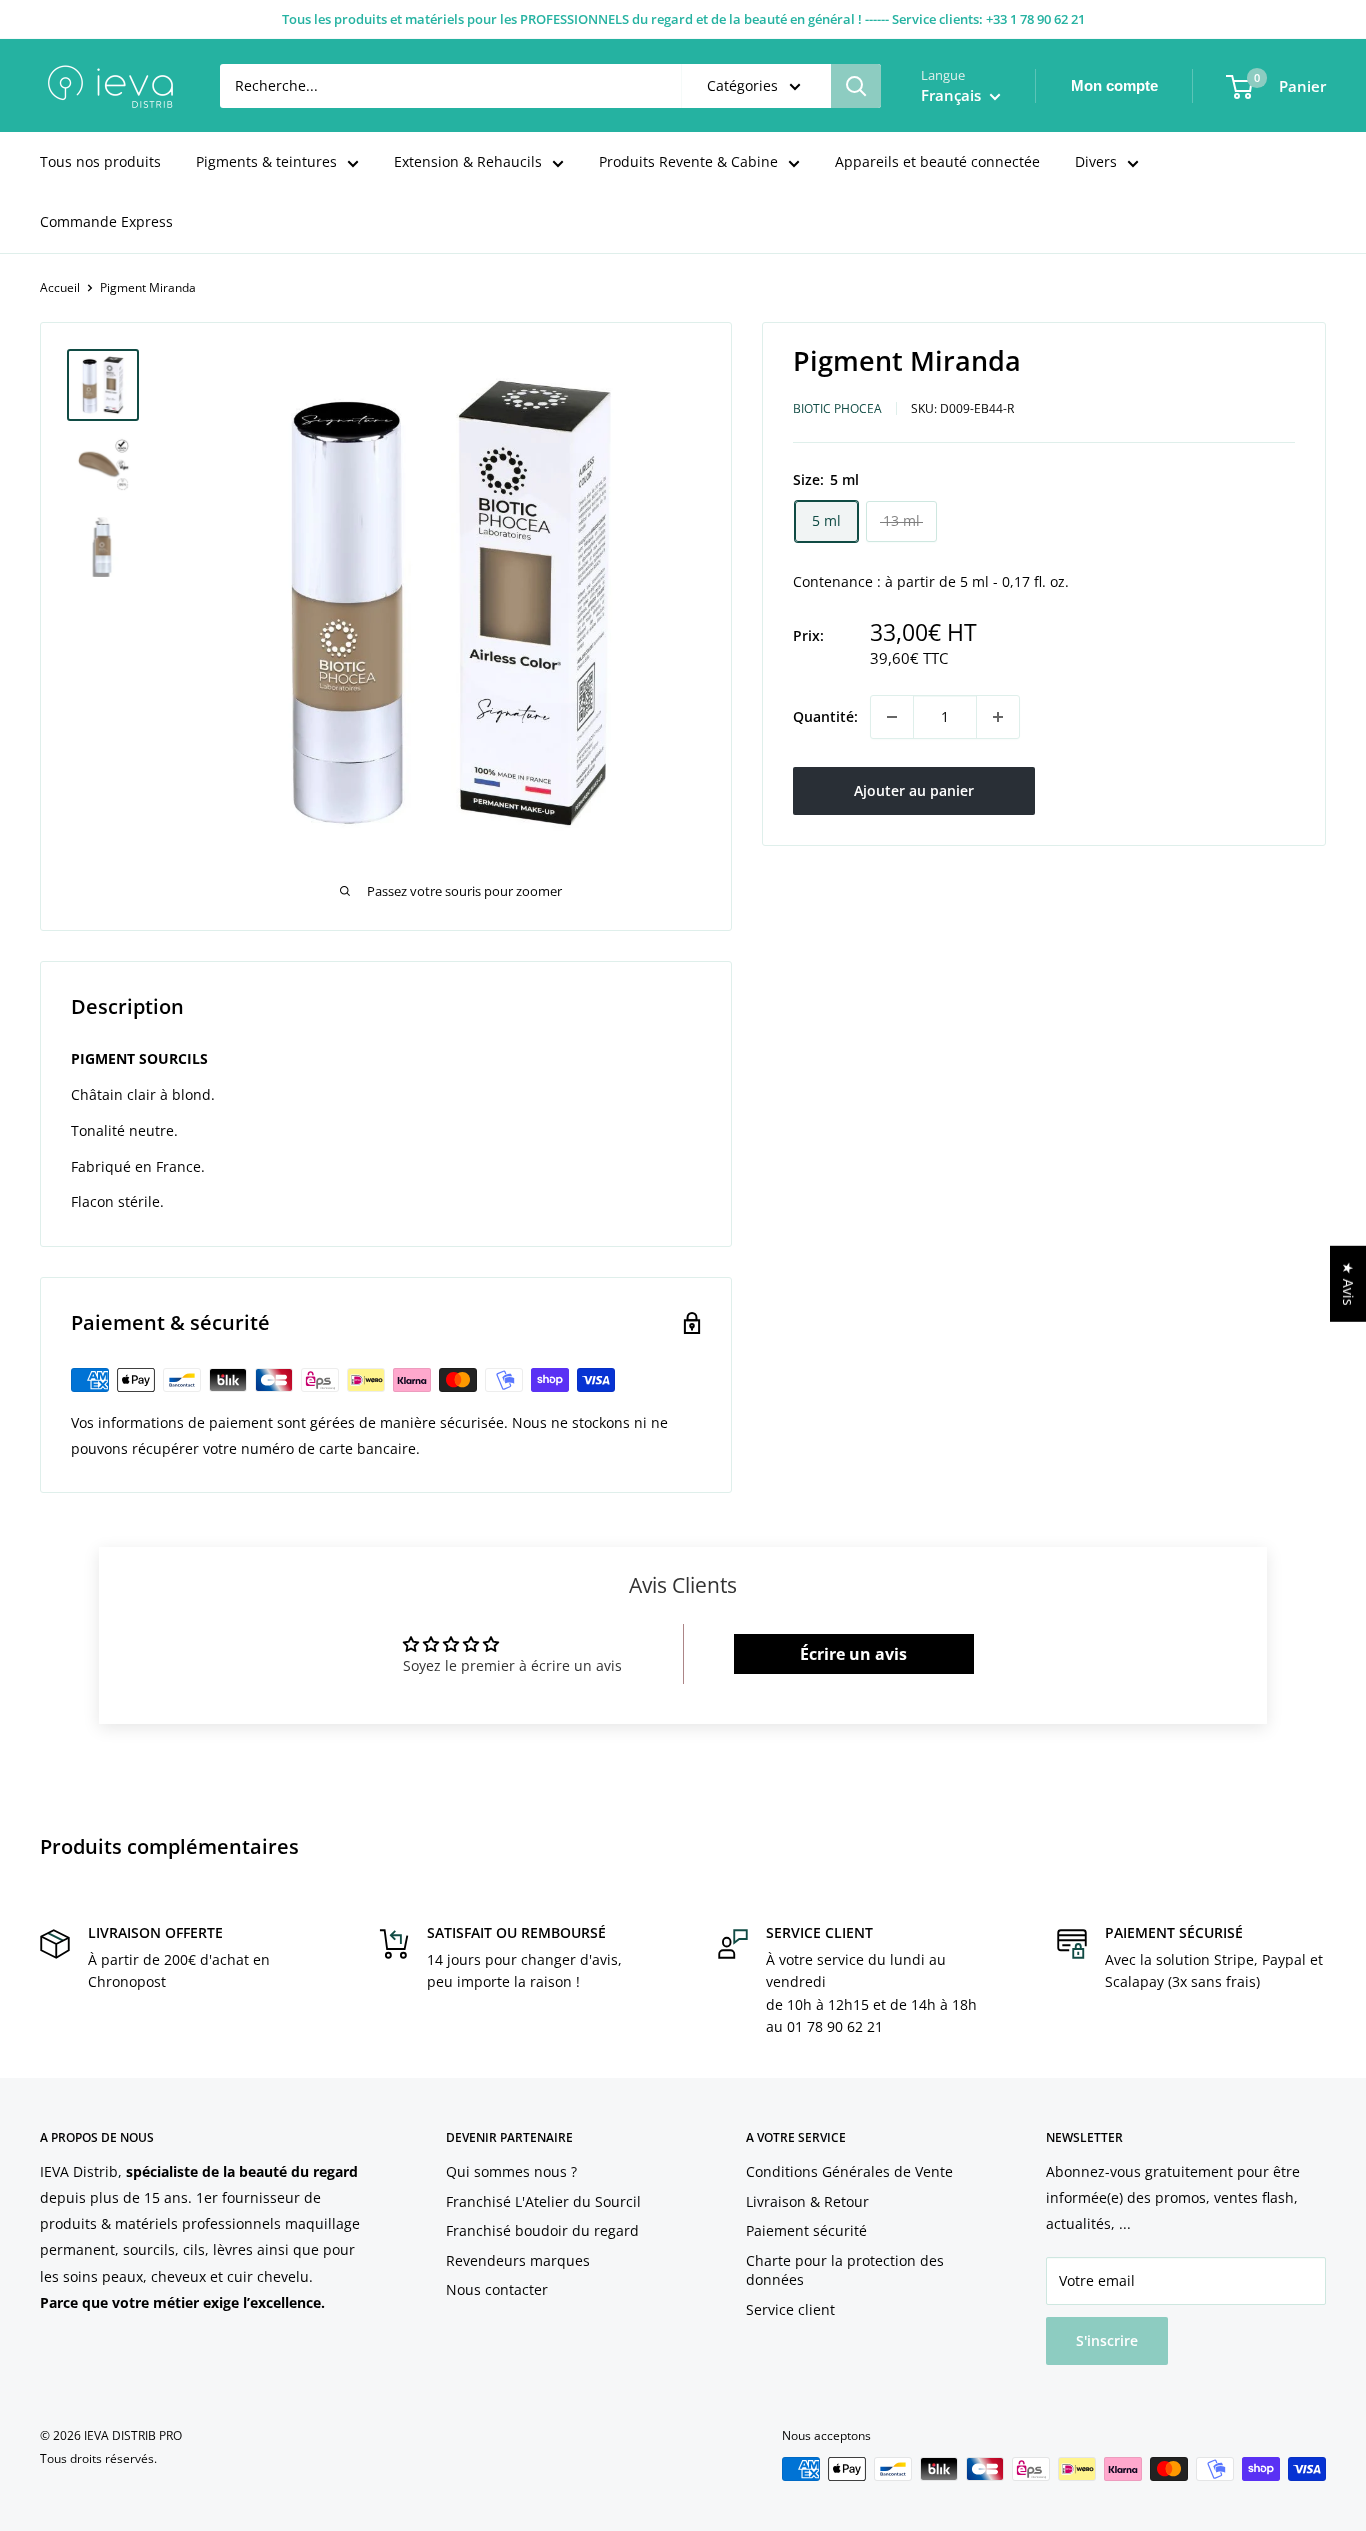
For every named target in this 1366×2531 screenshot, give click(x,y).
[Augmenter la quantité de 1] (998, 717)
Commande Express (106, 221)
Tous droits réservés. (98, 2458)
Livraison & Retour (807, 2201)
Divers (1096, 161)
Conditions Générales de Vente (849, 2171)
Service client (790, 2309)
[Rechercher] (856, 86)
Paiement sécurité (806, 2230)
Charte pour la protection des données (845, 2270)
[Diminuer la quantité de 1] (892, 717)
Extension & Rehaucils (468, 161)
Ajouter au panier (914, 790)
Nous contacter (497, 2289)
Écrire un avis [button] (853, 1654)
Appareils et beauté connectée (937, 161)
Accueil (60, 287)
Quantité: (825, 716)
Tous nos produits (100, 161)
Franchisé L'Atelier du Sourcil (543, 2201)
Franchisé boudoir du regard (542, 2230)
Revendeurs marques (518, 2260)
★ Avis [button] (1348, 1283)
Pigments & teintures (266, 161)
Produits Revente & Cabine (688, 161)
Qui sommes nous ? (511, 2171)
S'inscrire (1107, 2340)
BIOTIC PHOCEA (837, 408)
